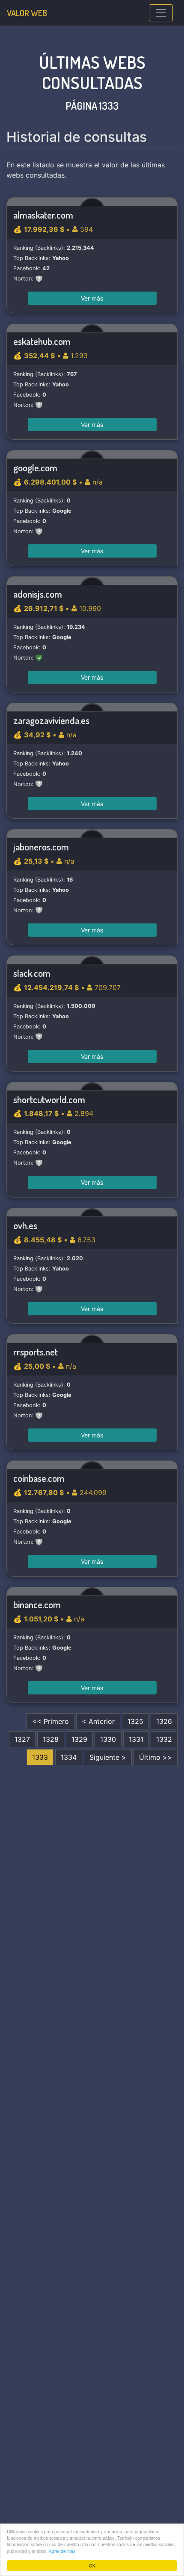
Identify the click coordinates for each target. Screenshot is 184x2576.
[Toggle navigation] (161, 13)
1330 (108, 1739)
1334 (69, 1757)
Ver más (92, 298)
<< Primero (50, 1721)
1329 (79, 1739)
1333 (40, 1757)
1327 (22, 1739)
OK (92, 2566)
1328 (51, 1739)
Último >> (156, 1757)
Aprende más (62, 2551)
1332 (164, 1739)
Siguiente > (108, 1757)
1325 (135, 1721)
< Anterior (98, 1721)
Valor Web (27, 13)
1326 (164, 1721)
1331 (136, 1739)
